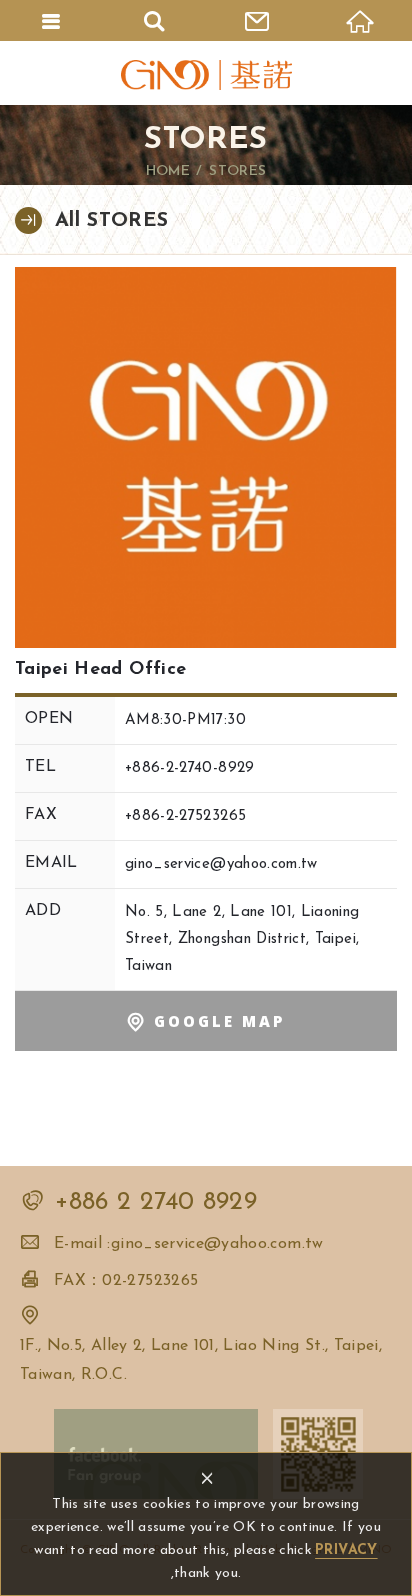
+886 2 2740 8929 (156, 1202)
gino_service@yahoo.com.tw (221, 864)
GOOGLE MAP (219, 1021)
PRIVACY (346, 1550)
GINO (206, 75)
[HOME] (360, 20)
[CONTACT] (257, 20)
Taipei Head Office (206, 457)
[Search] (154, 20)
